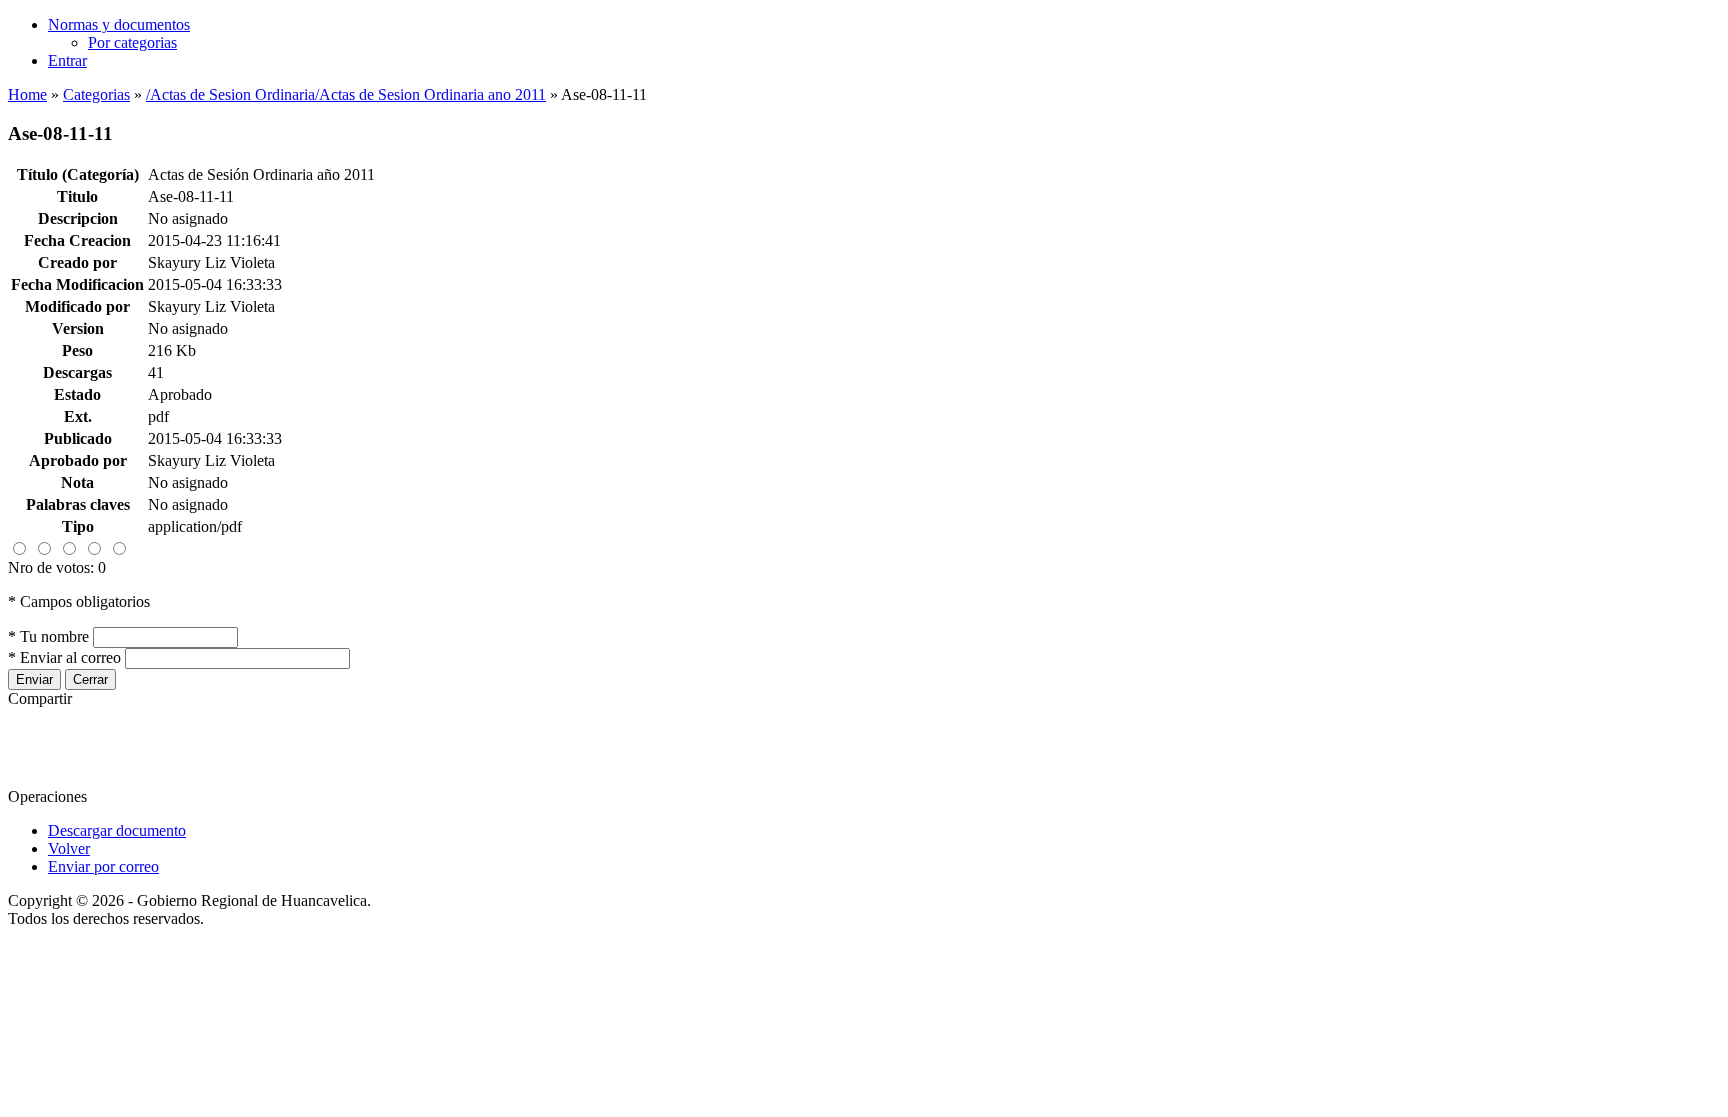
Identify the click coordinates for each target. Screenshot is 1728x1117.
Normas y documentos (119, 24)
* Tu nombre (48, 636)
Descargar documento (117, 830)
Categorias (96, 94)
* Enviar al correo (64, 657)
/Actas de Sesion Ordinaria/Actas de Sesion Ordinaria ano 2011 (346, 94)
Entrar (67, 60)
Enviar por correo (103, 866)
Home (27, 94)
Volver (69, 848)
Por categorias (132, 42)
